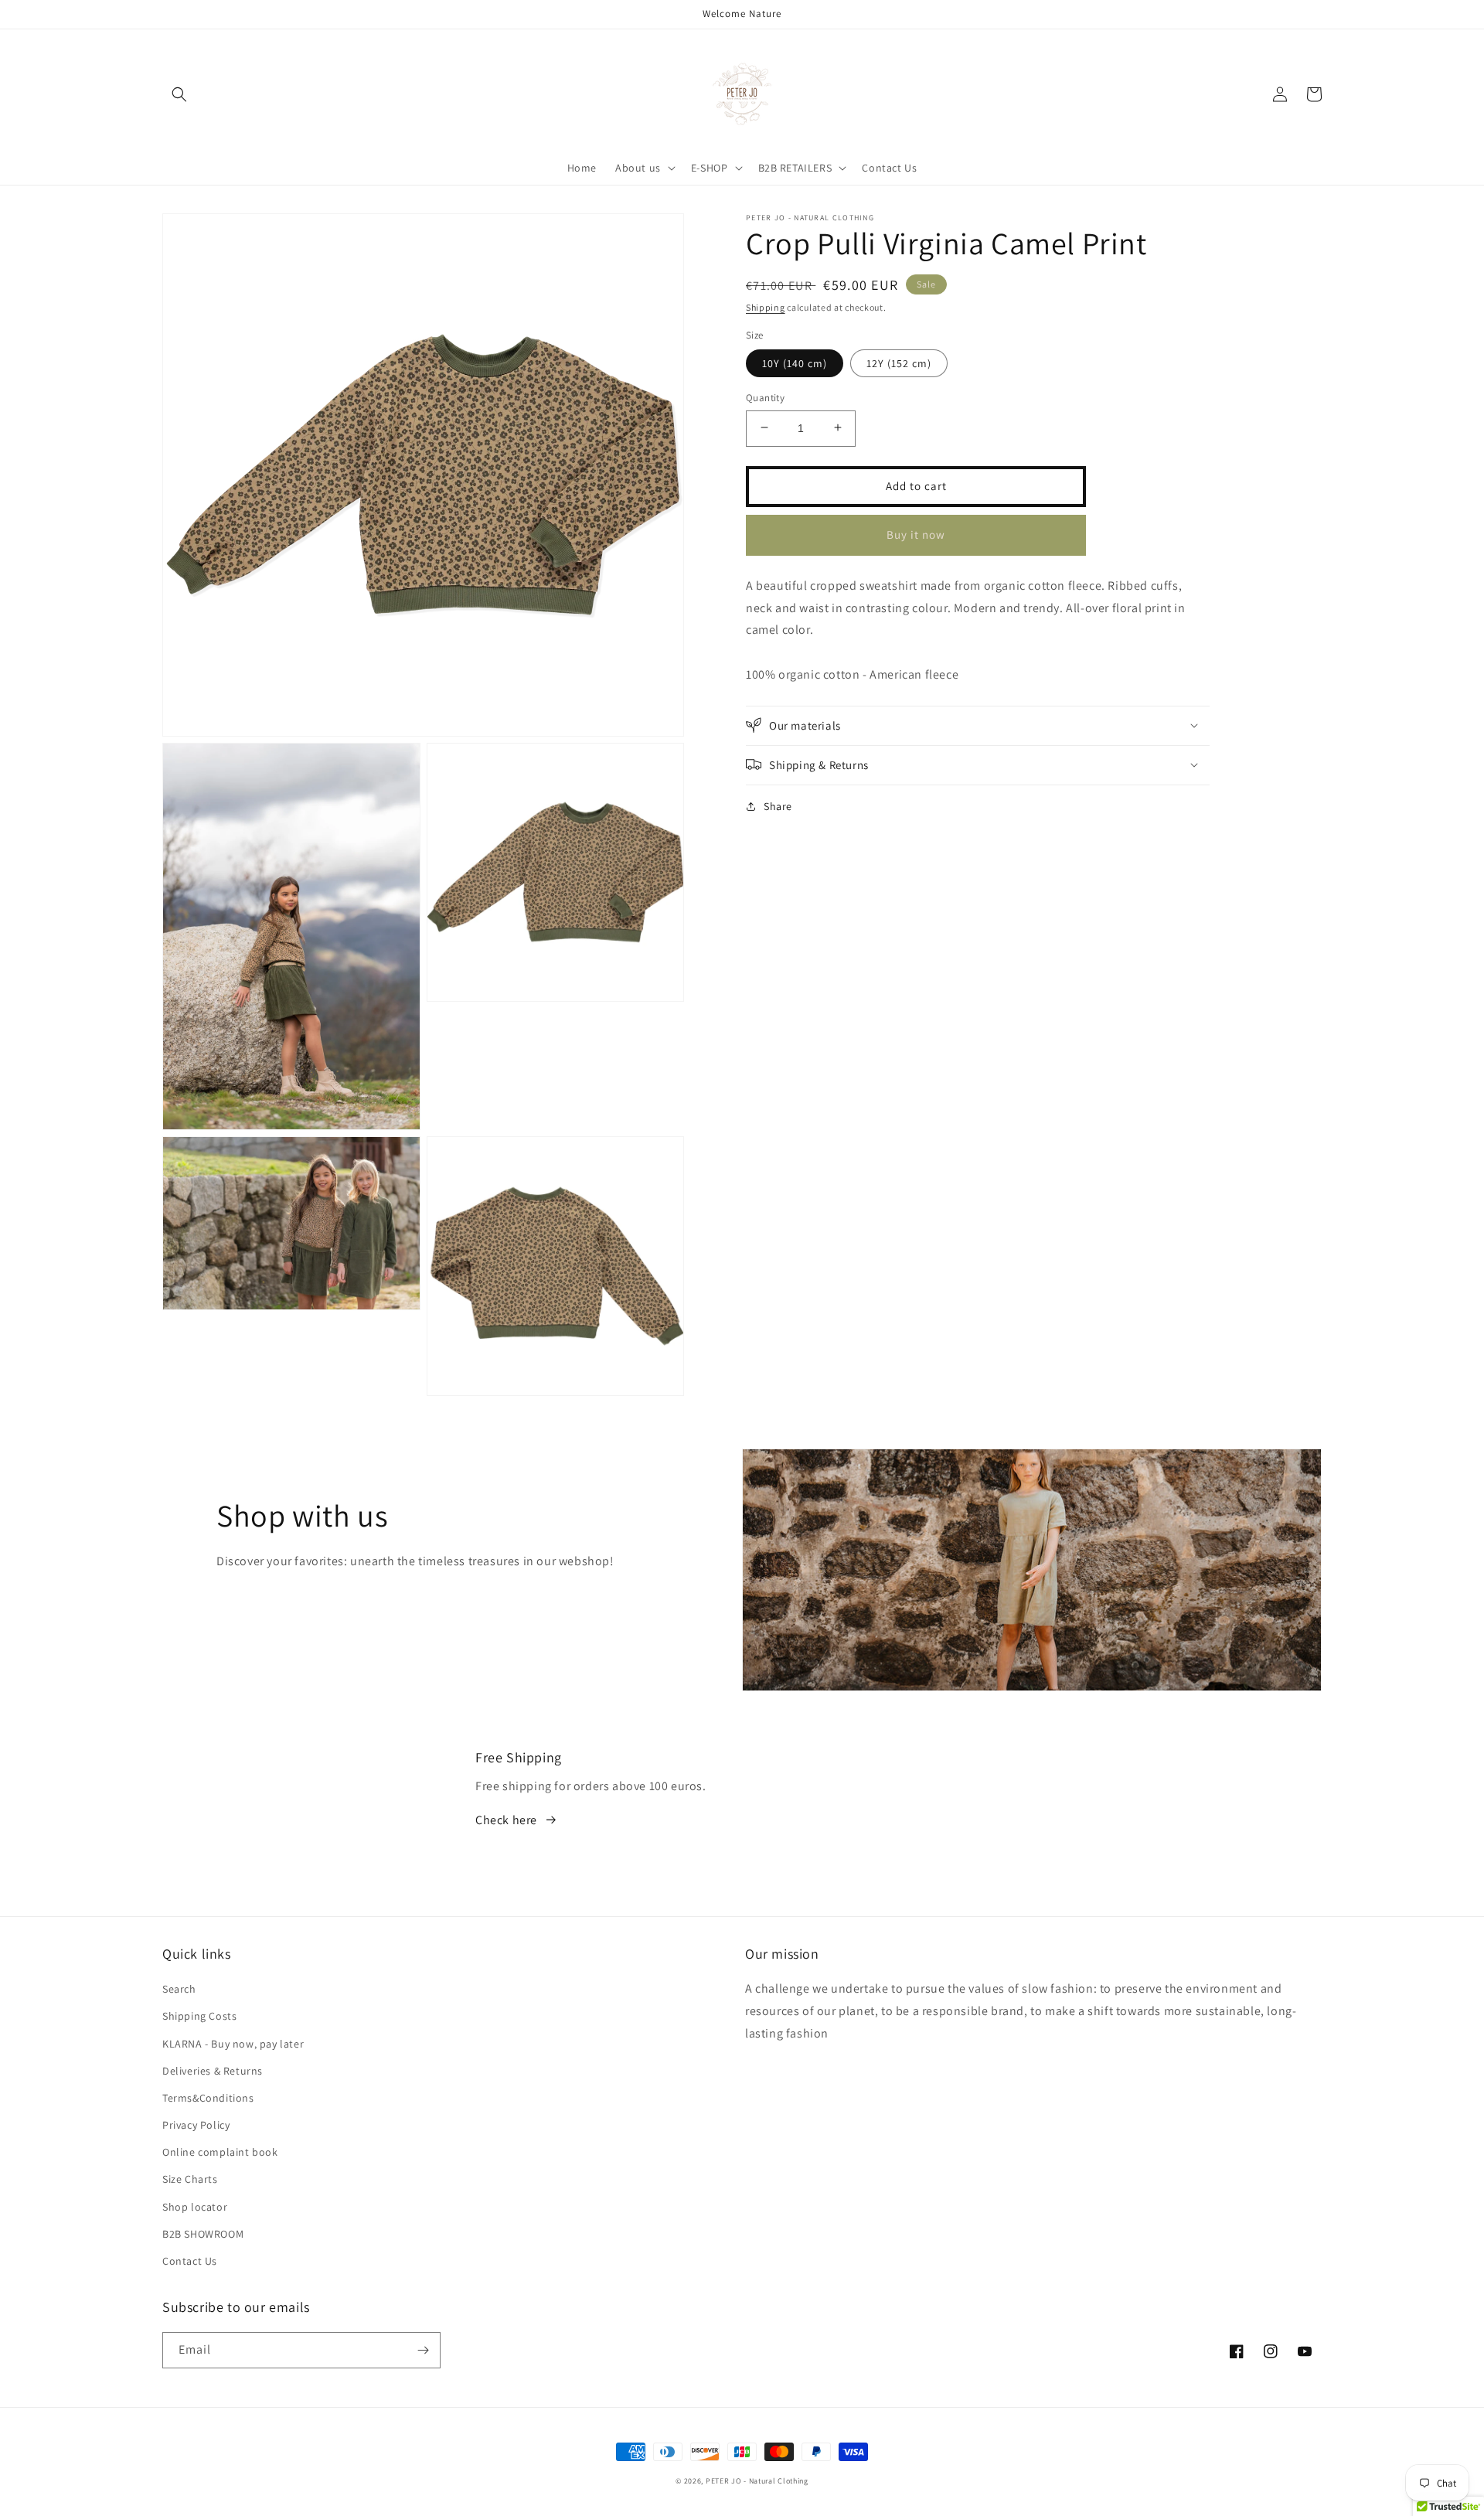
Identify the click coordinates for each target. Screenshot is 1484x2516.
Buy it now (916, 534)
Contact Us (190, 2261)
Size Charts (190, 2179)
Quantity (765, 397)
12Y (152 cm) (899, 363)
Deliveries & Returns (213, 2071)
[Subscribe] (423, 2350)
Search (179, 1989)
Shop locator (195, 2207)
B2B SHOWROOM (203, 2234)
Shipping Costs (199, 2016)
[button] (179, 94)
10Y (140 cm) (795, 363)
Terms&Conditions (208, 2098)
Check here (506, 1820)
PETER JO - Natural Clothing (757, 2481)
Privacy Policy (196, 2125)
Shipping (766, 307)
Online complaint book (220, 2152)
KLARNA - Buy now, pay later (233, 2044)
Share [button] (778, 805)
